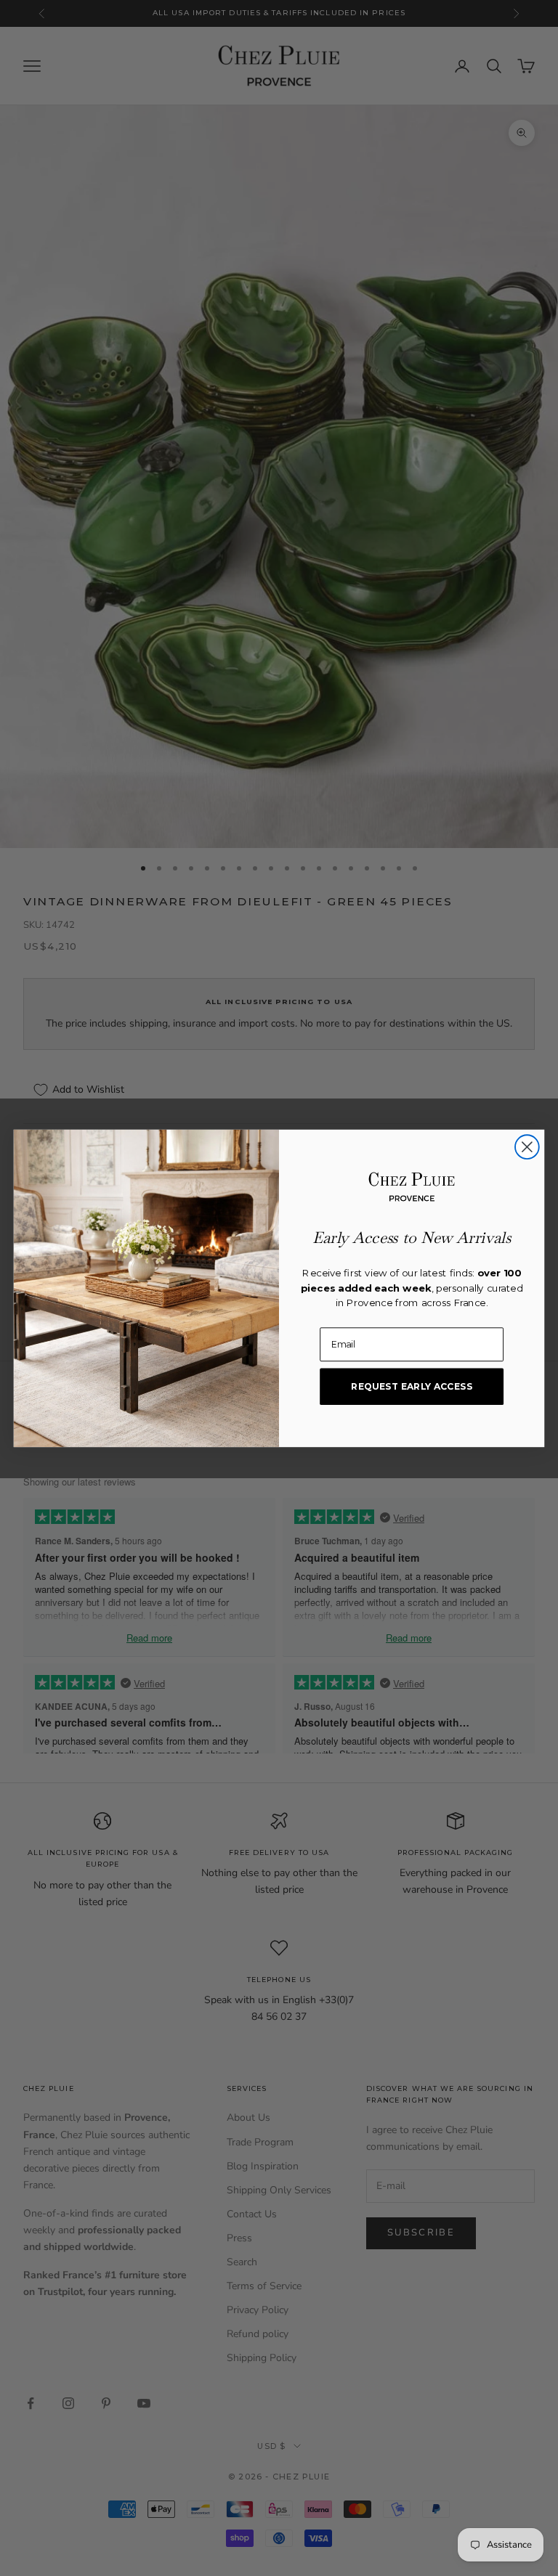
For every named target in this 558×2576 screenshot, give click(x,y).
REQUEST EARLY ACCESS (412, 1386)
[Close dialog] (527, 1147)
